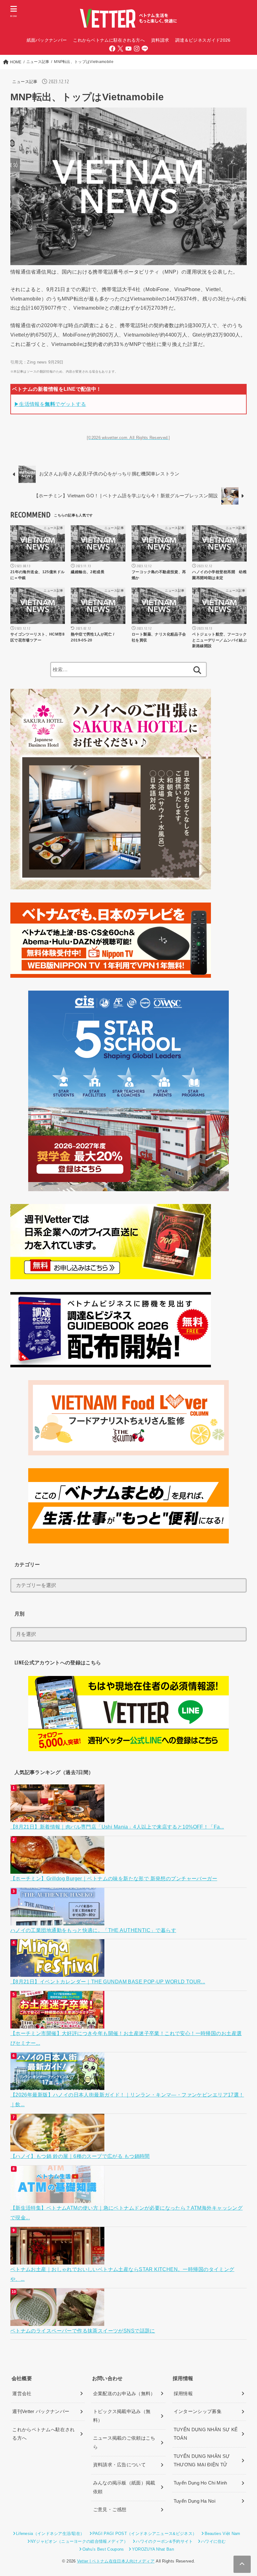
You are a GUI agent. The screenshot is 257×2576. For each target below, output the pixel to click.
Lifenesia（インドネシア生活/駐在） (50, 2534)
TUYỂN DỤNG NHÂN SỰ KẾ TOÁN (206, 2434)
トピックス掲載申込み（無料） (122, 2416)
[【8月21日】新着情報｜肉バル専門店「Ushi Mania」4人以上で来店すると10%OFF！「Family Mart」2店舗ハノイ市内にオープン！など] (58, 1817)
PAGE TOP (245, 2494)
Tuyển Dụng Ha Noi (194, 2501)
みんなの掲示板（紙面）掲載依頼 (124, 2487)
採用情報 (183, 2394)
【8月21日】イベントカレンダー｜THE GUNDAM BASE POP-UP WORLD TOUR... (108, 1982)
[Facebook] (112, 49)
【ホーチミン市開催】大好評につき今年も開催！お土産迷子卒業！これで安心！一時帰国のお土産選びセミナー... (126, 2038)
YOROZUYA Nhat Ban (153, 2549)
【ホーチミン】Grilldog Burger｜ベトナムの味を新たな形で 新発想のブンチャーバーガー (114, 1878)
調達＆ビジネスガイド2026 (203, 40)
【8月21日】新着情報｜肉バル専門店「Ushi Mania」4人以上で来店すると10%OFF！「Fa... (117, 1827)
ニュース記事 (25, 82)
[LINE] (145, 49)
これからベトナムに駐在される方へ (109, 40)
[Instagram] (137, 49)
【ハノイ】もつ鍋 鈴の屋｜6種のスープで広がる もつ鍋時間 (80, 2156)
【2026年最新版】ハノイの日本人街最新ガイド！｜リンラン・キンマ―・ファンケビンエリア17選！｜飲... (127, 2100)
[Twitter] (120, 49)
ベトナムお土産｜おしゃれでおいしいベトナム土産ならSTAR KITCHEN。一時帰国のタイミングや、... (122, 2274)
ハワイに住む (213, 2541)
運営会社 (22, 2394)
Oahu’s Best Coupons (103, 2549)
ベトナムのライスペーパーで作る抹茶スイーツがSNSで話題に (83, 2331)
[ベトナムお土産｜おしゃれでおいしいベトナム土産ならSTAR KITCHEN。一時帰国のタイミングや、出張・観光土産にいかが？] (58, 2259)
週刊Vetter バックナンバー (41, 2411)
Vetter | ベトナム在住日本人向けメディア (116, 2561)
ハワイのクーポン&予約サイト (164, 2541)
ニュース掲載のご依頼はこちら (124, 2442)
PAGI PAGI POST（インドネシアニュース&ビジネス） (144, 2534)
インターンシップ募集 (198, 2411)
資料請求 (160, 40)
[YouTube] (128, 49)
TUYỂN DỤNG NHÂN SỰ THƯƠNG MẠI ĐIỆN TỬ (202, 2461)
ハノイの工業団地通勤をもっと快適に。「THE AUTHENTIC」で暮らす (93, 1930)
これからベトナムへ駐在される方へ (43, 2434)
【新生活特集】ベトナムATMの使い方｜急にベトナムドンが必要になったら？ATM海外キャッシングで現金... (126, 2213)
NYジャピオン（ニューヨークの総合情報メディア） (79, 2541)
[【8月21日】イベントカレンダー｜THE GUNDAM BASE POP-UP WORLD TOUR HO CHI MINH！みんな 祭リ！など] (58, 1972)
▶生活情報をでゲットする (50, 404)
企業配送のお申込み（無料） (124, 2394)
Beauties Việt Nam (222, 2534)
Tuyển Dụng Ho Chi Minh (200, 2483)
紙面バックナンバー (47, 40)
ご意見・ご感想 (110, 2510)
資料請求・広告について (119, 2465)
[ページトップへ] (242, 2564)
